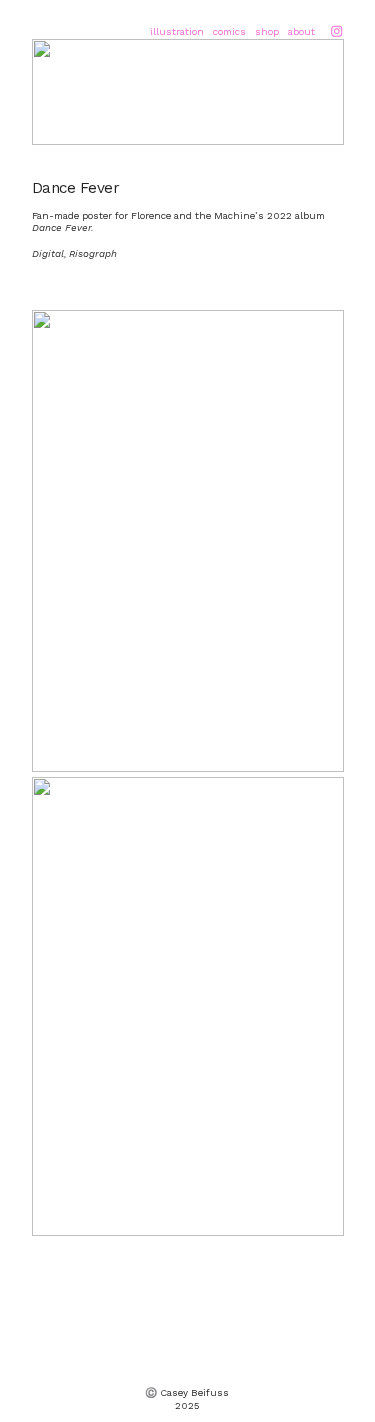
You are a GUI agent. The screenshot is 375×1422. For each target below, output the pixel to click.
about (301, 31)
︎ (337, 31)
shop (267, 31)
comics (229, 31)
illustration (177, 31)
